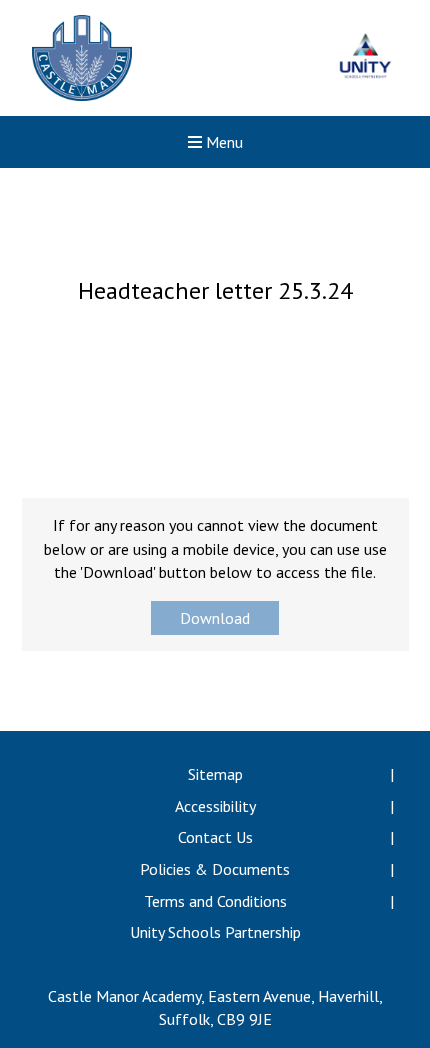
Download (215, 618)
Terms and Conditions (215, 901)
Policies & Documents (215, 869)
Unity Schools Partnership (215, 932)
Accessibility (215, 806)
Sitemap (215, 774)
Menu (222, 142)
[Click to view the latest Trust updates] (365, 58)
